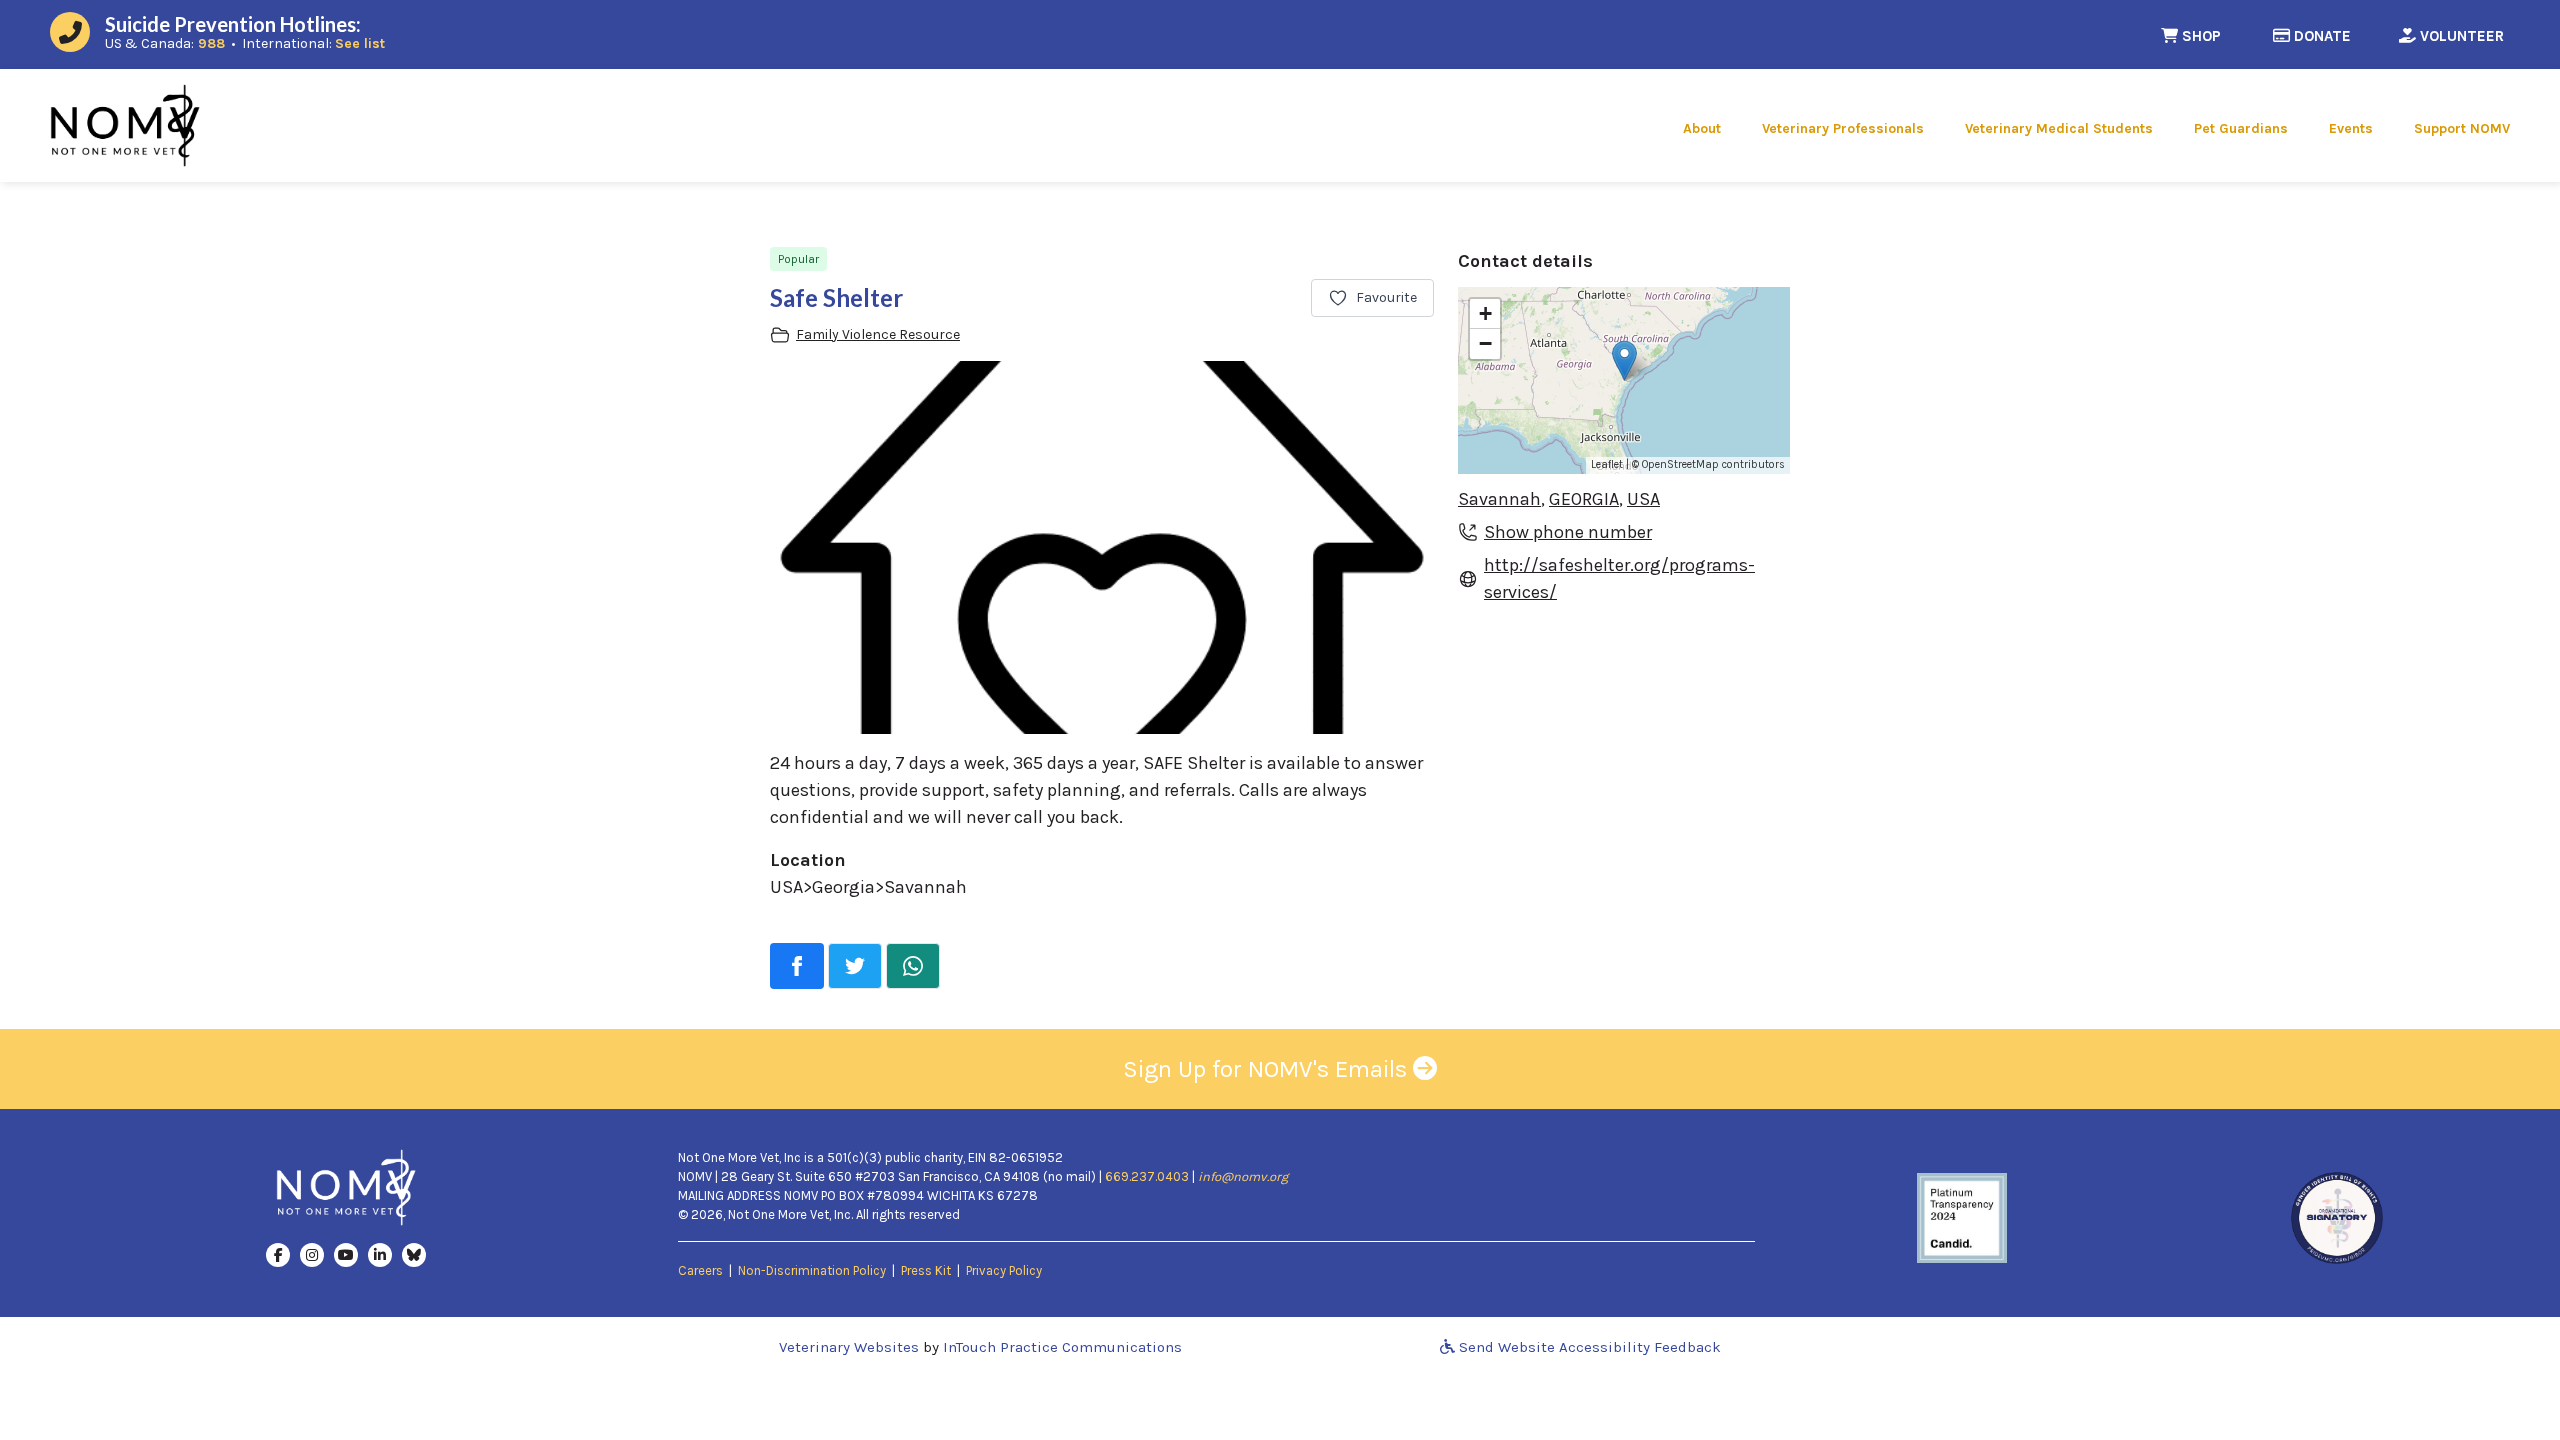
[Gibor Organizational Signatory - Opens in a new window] (2337, 1216)
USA (1643, 499)
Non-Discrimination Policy (812, 1270)
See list (360, 43)
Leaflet (1607, 464)
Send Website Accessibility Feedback (1588, 1347)
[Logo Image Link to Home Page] (125, 124)
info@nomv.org (1243, 1176)
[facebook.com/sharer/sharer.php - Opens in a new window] (797, 966)
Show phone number (1568, 532)
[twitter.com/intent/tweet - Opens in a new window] (855, 966)
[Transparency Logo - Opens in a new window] (1962, 1216)
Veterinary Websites (849, 1347)
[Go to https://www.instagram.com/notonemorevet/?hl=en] (312, 1254)
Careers (700, 1270)
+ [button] (1485, 313)
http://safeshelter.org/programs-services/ (1619, 578)
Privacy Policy (1004, 1270)
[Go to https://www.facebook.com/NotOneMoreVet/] (278, 1254)
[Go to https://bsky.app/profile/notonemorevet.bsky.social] (414, 1254)
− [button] (1485, 343)
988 (211, 43)
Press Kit (926, 1270)
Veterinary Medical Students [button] (2059, 128)
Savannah (1499, 499)
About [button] (1702, 128)
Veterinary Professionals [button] (1843, 128)
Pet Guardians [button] (2241, 128)
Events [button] (2351, 128)
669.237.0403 (1147, 1176)
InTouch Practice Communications (1062, 1347)
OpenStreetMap (1680, 464)
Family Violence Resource (878, 334)
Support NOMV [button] (2462, 128)
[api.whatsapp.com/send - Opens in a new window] (913, 966)
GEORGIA (1584, 499)
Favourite (1386, 297)
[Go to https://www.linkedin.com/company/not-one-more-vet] (380, 1254)
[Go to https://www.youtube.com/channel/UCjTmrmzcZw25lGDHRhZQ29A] (346, 1254)
